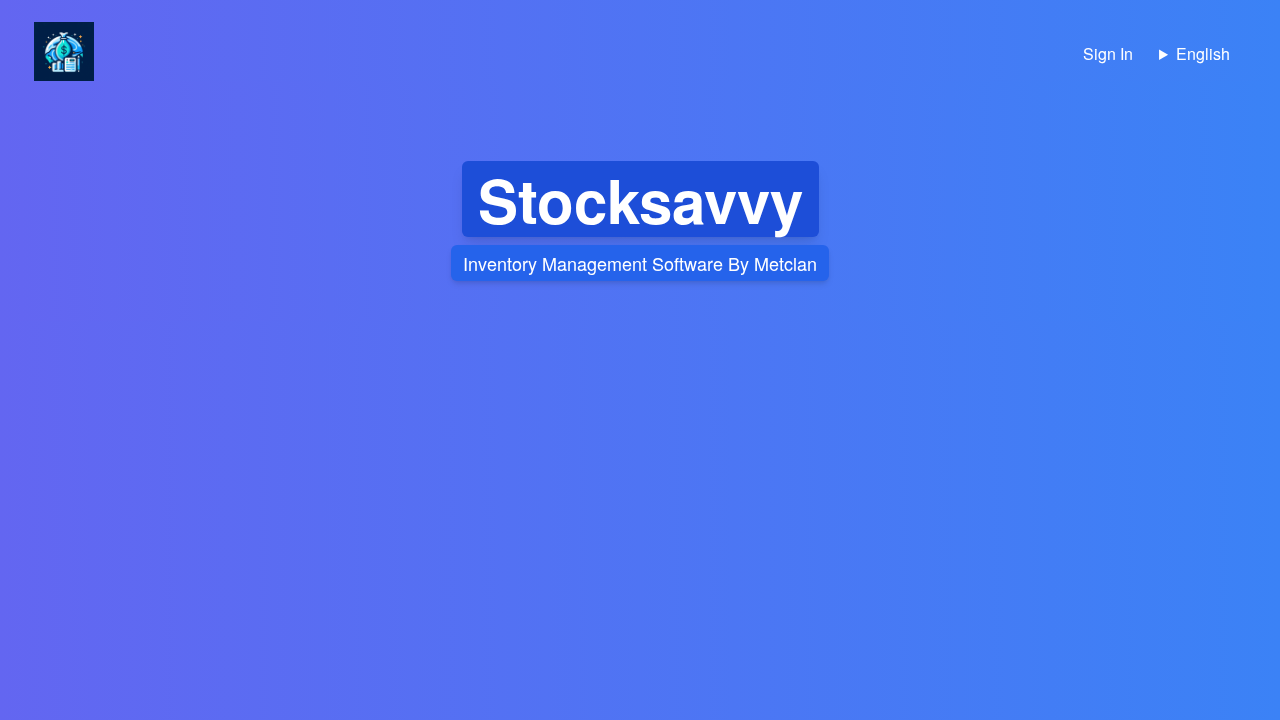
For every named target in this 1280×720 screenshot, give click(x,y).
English (1203, 53)
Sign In (1108, 53)
